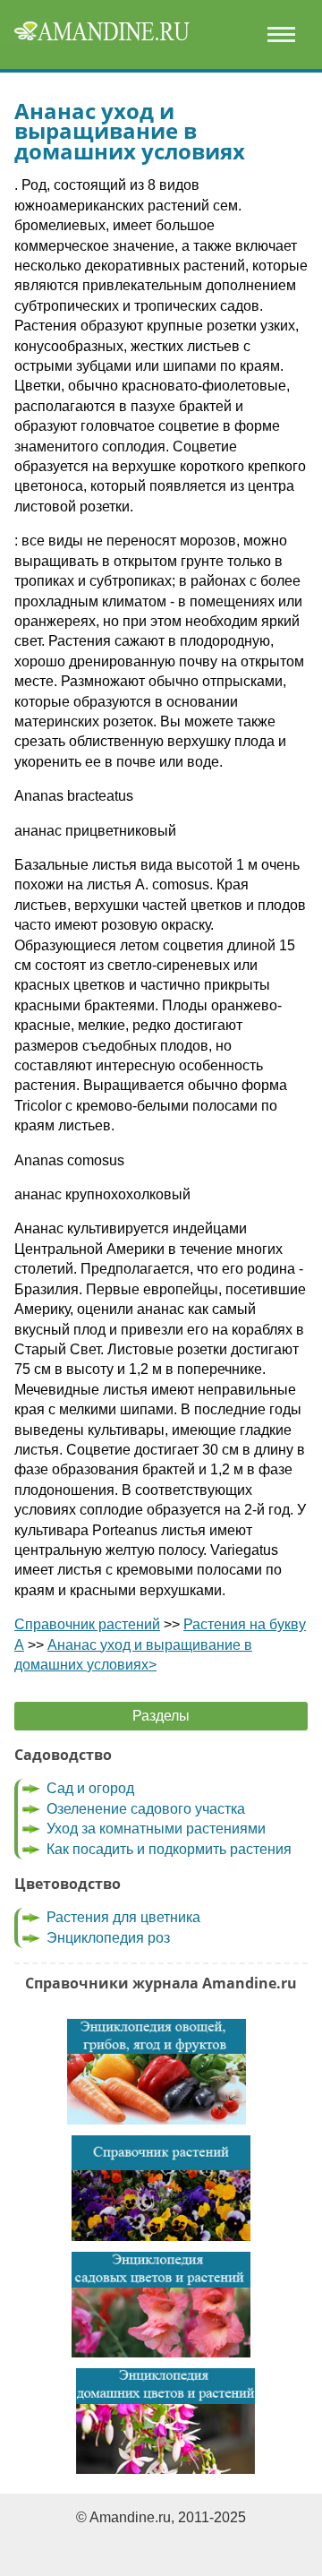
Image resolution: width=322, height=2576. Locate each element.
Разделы (161, 1716)
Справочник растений (87, 1624)
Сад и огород (90, 1788)
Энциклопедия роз (108, 1938)
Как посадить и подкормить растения (169, 1849)
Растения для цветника (123, 1917)
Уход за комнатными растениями (156, 1829)
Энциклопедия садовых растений (161, 2305)
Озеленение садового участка (146, 1809)
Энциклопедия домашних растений (165, 2421)
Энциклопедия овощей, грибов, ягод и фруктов (157, 2072)
